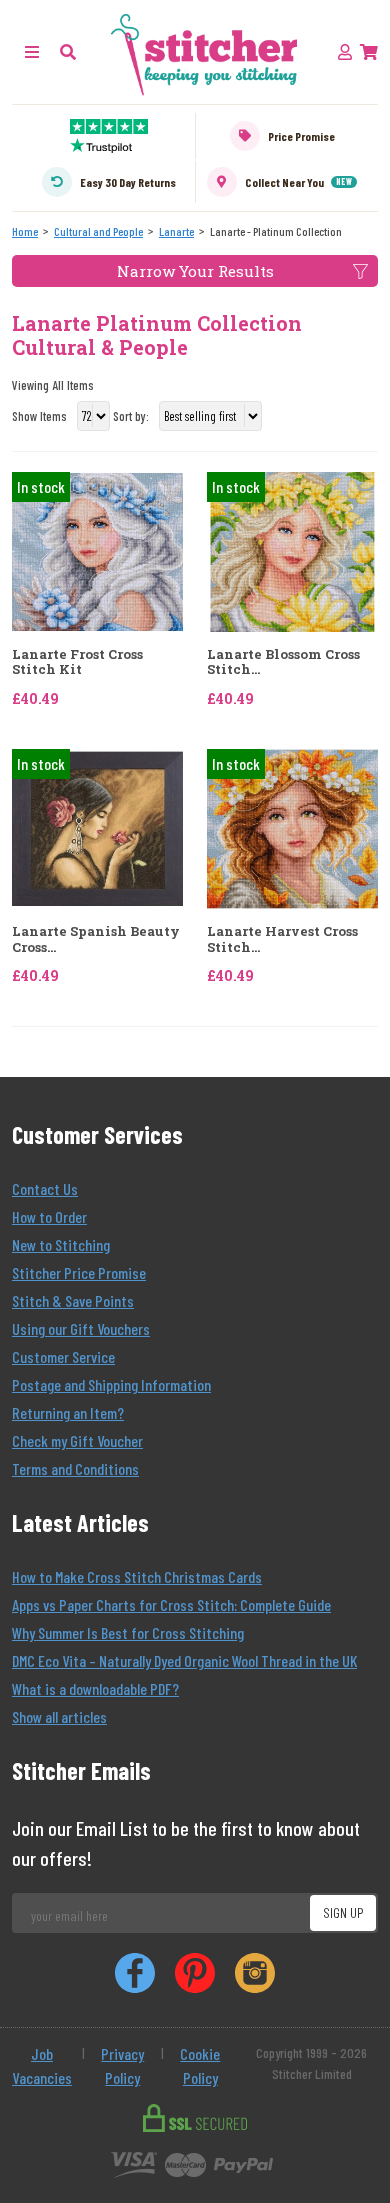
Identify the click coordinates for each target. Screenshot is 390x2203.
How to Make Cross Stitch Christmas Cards (137, 1576)
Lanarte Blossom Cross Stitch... (283, 662)
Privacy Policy (122, 2065)
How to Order (49, 1216)
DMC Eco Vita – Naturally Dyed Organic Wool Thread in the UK (184, 1660)
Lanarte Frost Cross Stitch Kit (77, 662)
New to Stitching (61, 1244)
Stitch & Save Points (73, 1300)
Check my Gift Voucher (77, 1440)
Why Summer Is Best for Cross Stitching (128, 1632)
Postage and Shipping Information (111, 1384)
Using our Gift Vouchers (81, 1328)
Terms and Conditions (75, 1468)
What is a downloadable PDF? (95, 1688)
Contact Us (45, 1188)
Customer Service (63, 1356)
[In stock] (97, 549)
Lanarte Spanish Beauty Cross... (96, 939)
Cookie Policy (200, 2065)
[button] (68, 51)
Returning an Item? (68, 1412)
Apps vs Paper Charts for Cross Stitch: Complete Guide (171, 1604)
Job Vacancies (42, 2065)
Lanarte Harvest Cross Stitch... (282, 939)
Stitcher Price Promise (79, 1272)
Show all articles (59, 1716)
